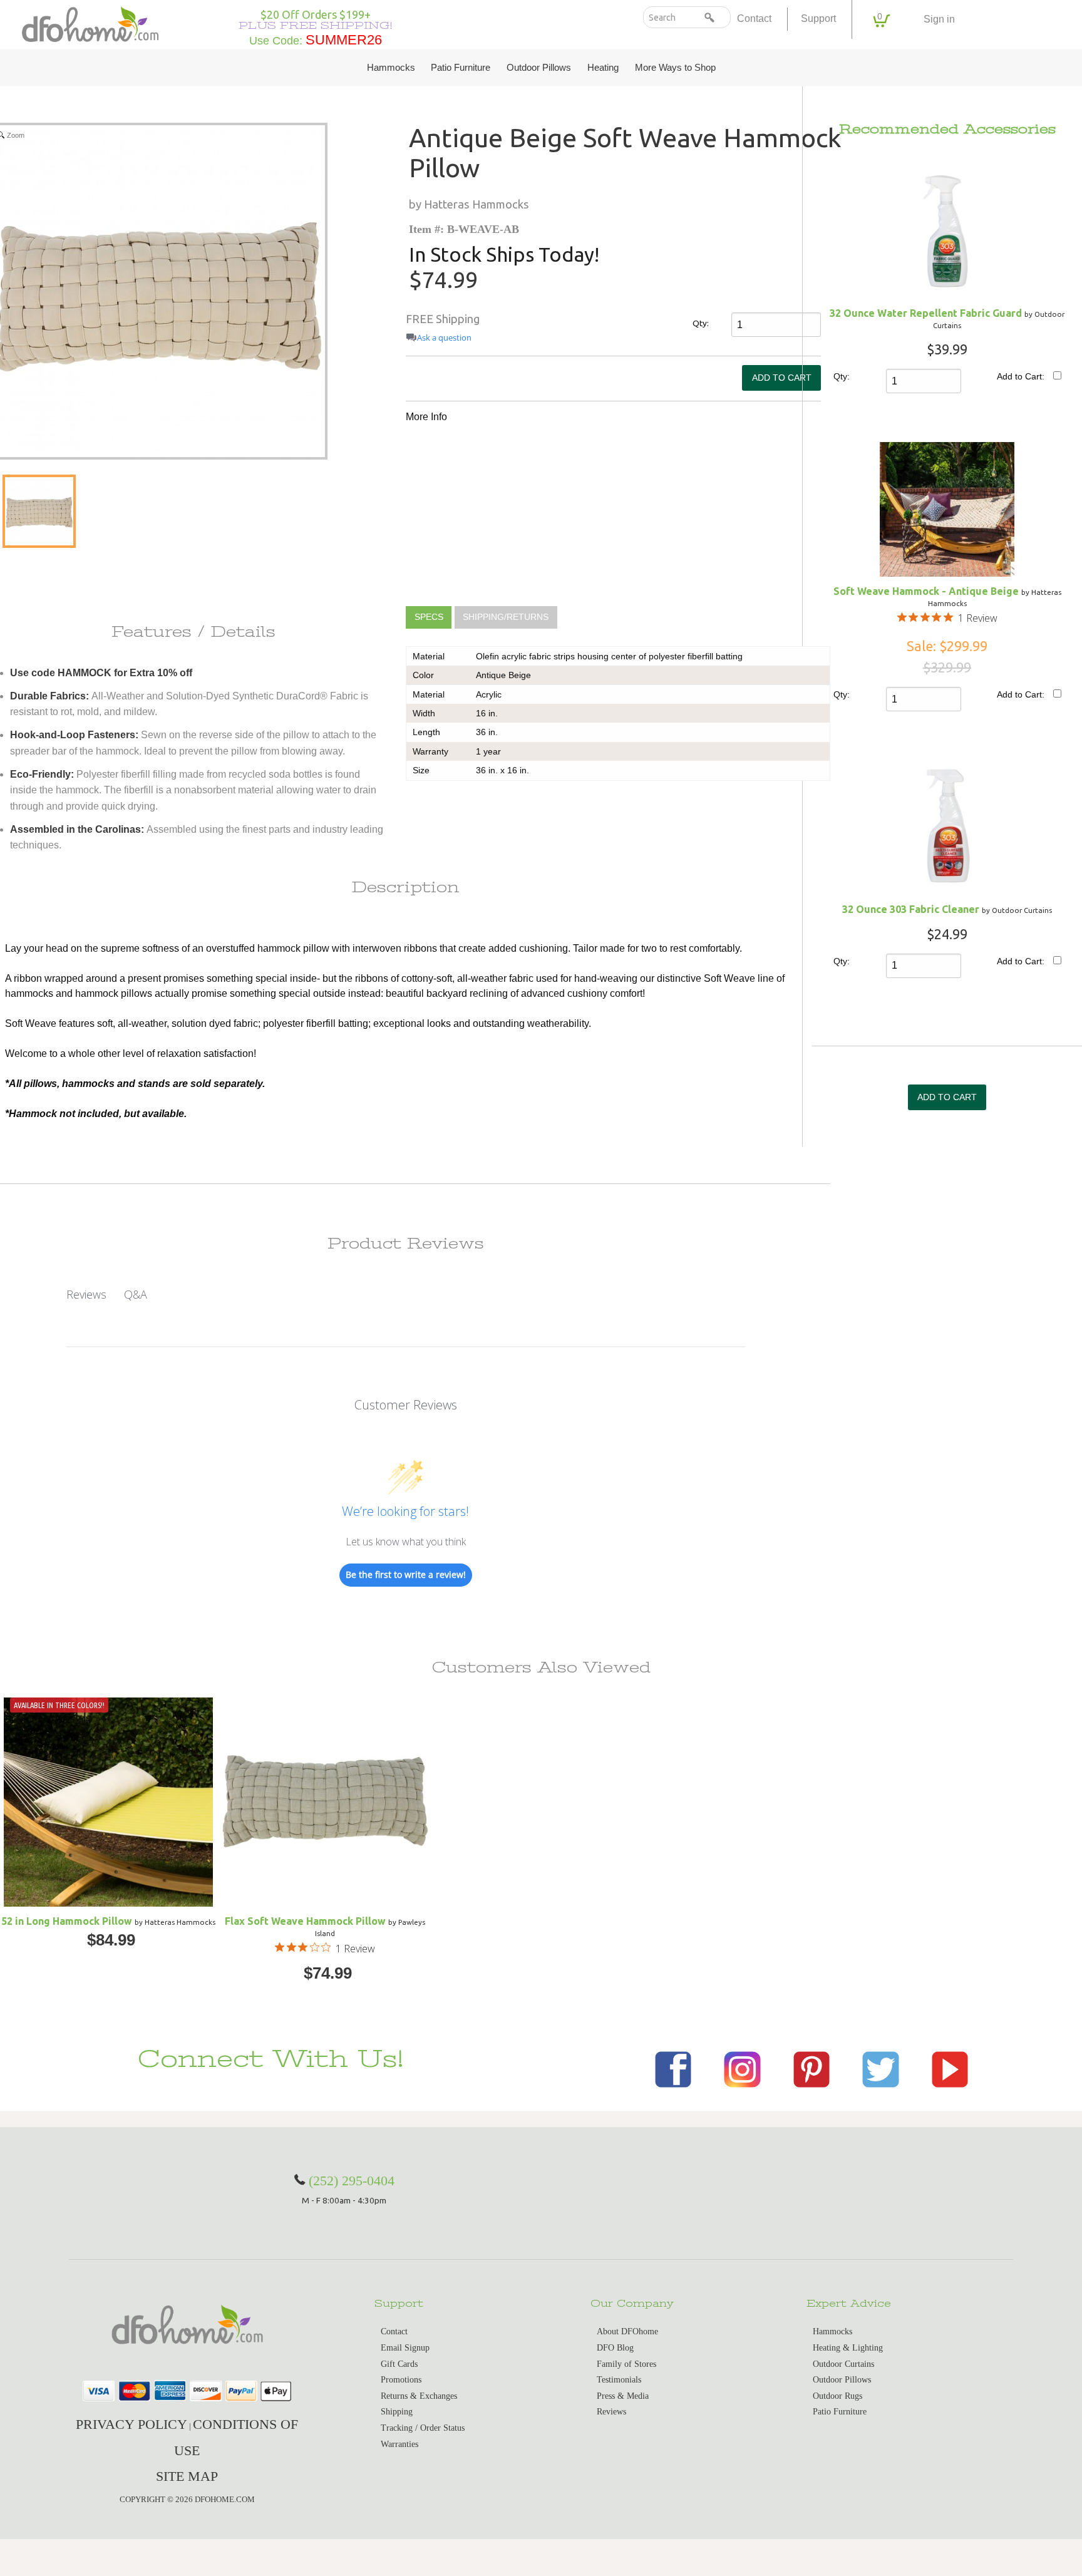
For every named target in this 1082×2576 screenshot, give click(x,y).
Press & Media (623, 2396)
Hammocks (391, 68)
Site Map (187, 2476)
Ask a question (444, 338)
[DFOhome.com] (90, 23)
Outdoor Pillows (539, 68)
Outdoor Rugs (837, 2396)
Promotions (401, 2380)
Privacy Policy (131, 2424)
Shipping (397, 2412)
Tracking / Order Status (423, 2428)
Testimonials (619, 2380)
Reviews (611, 2412)
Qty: (701, 323)
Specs (429, 618)
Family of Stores (626, 2364)
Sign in (939, 19)
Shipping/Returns (506, 618)
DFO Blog (615, 2348)
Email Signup (405, 2348)
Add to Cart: (1021, 376)
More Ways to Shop (675, 68)
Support (818, 18)
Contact (754, 18)
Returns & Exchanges (419, 2396)
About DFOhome (627, 2331)
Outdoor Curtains (843, 2364)
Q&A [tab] (136, 1294)
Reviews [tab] (86, 1294)
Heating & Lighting (848, 2348)
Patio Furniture (461, 68)
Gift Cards (399, 2364)
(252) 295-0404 (352, 2181)
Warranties (399, 2444)
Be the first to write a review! (406, 1574)
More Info (426, 417)
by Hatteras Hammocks (469, 204)
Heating (603, 68)
